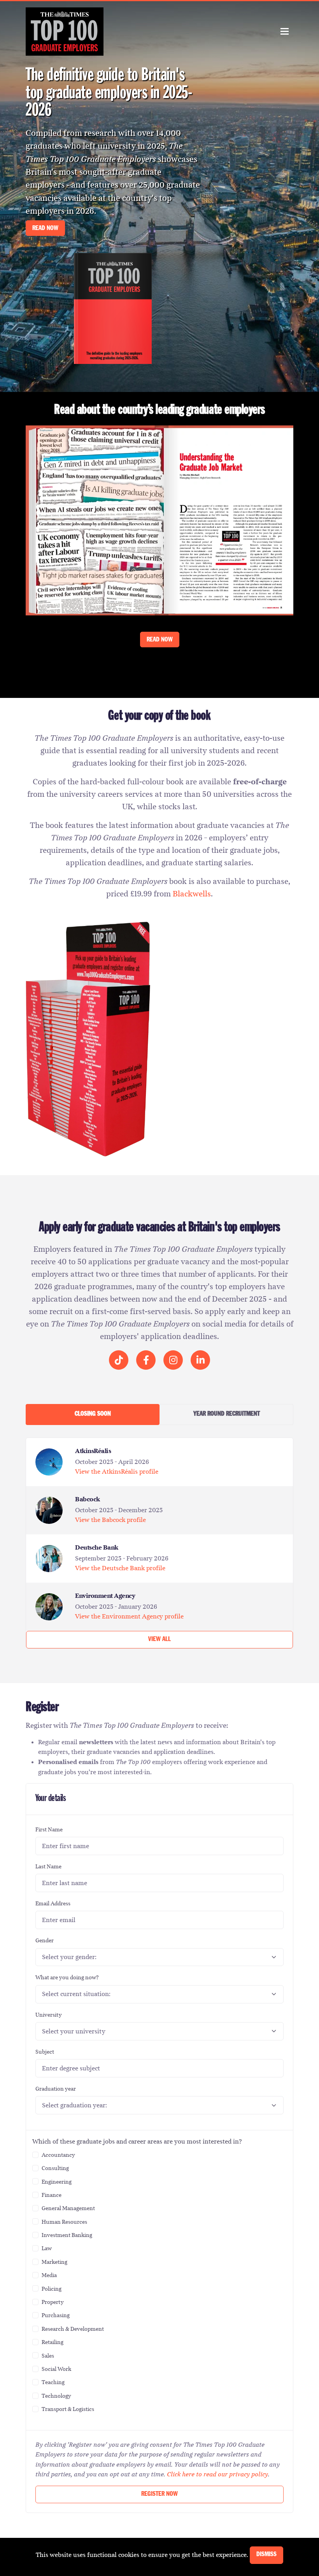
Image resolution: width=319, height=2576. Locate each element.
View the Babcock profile (110, 1520)
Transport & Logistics (68, 2409)
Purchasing (56, 2315)
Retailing (53, 2342)
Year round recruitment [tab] (227, 1414)
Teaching (53, 2382)
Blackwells (192, 894)
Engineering (57, 2182)
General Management (68, 2208)
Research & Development (73, 2329)
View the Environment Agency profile (129, 1616)
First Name (49, 1829)
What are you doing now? (67, 1977)
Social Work (56, 2369)
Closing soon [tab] (93, 1414)
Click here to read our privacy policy (217, 2474)
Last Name (48, 1866)
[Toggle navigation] (285, 31)
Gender (45, 1940)
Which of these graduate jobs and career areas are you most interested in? (137, 2141)
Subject (45, 2052)
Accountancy (58, 2155)
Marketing (54, 2262)
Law (47, 2248)
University (49, 2015)
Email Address (53, 1903)
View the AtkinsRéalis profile (117, 1472)
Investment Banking (67, 2235)
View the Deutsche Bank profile (120, 1568)
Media (49, 2275)
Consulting (55, 2168)
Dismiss (266, 2555)
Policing (52, 2289)
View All (159, 1640)
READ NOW (45, 229)
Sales (48, 2356)
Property (53, 2302)
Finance (52, 2195)
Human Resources (64, 2222)
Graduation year (56, 2089)
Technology (56, 2396)
